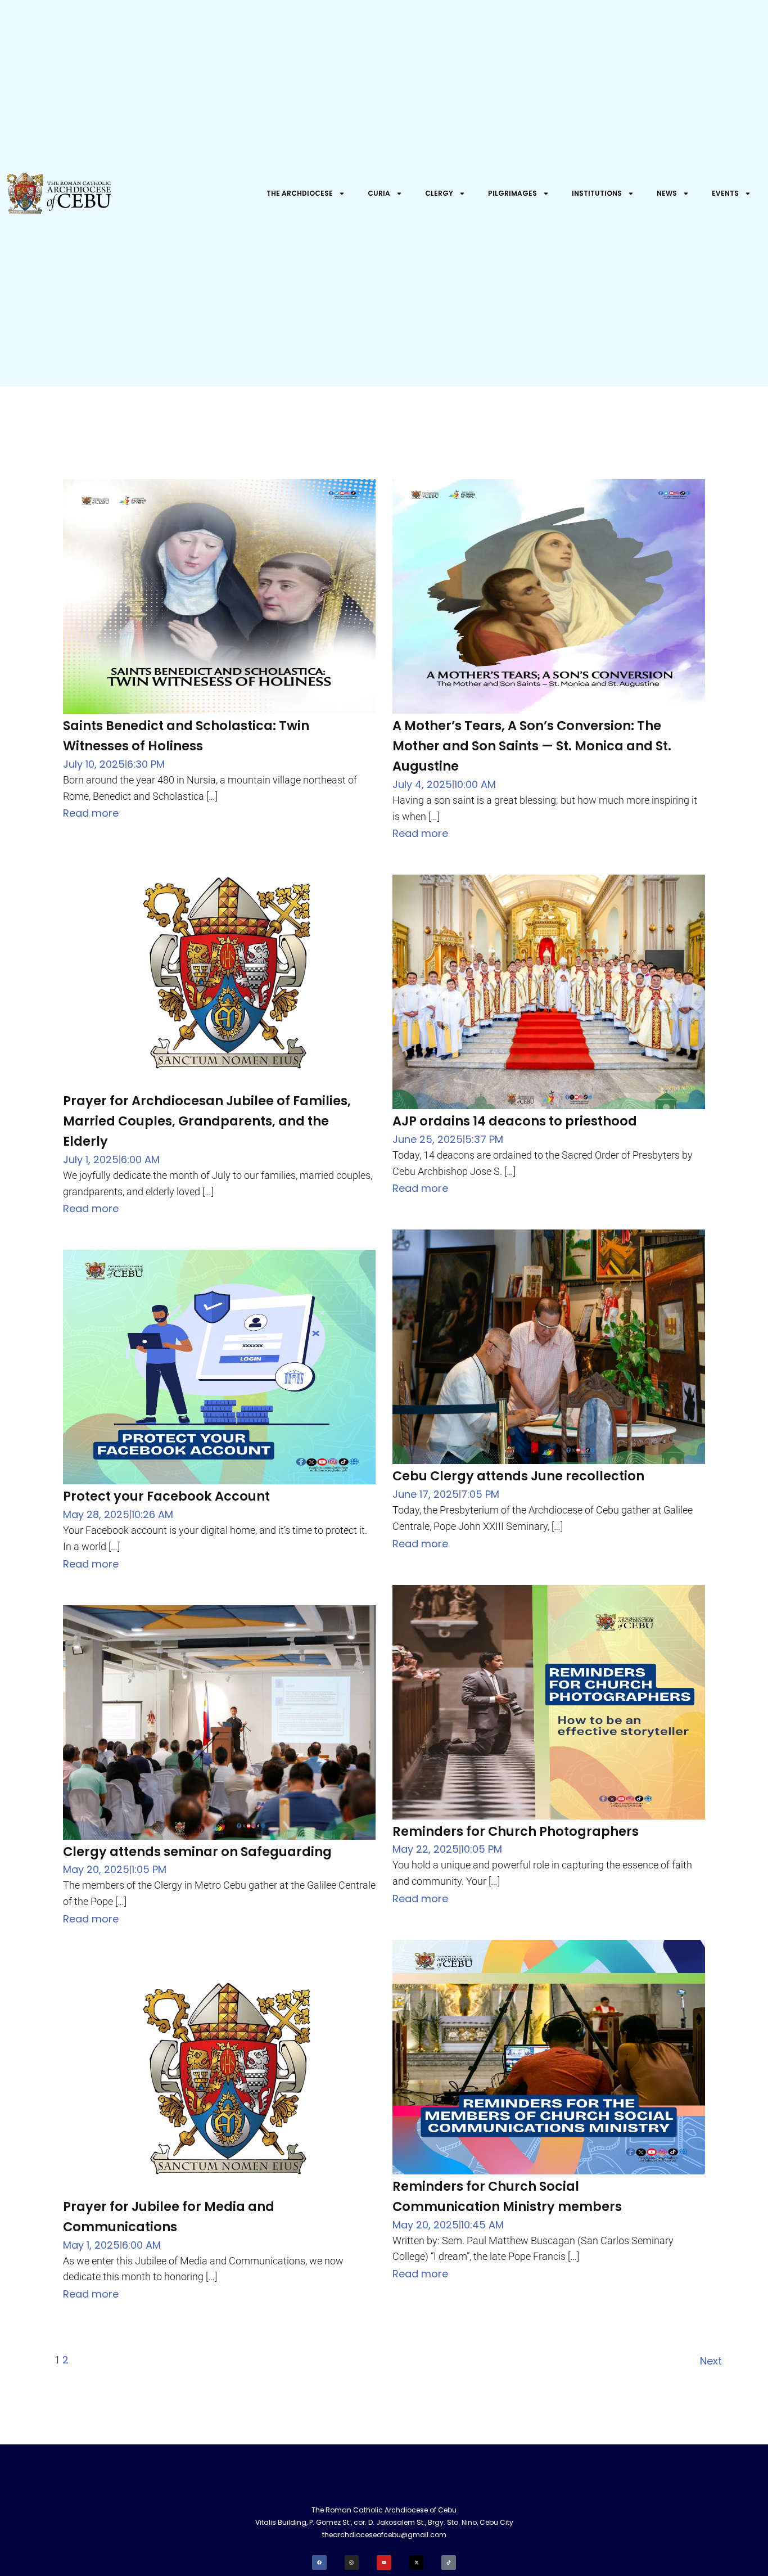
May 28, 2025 (96, 1514)
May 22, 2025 (426, 1849)
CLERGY (439, 193)
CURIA (379, 193)
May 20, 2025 (96, 1869)
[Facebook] (319, 2563)
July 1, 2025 (91, 1159)
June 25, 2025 (428, 1139)
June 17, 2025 (426, 1494)
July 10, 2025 (94, 764)
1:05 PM (149, 1869)
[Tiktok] (449, 2563)
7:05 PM (480, 1494)
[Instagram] (352, 2563)
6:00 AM (140, 1159)
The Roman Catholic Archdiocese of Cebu (384, 2510)
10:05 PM (482, 1849)
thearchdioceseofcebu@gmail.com (384, 2535)
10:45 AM (482, 2225)
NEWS (667, 193)
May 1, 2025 (91, 2245)
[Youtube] (384, 2563)
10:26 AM (152, 1514)
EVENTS (725, 193)
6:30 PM (146, 764)
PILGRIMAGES (512, 193)
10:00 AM (475, 784)
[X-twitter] (417, 2563)
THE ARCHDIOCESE (300, 193)
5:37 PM (484, 1139)
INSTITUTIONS (597, 193)
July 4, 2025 (422, 784)
